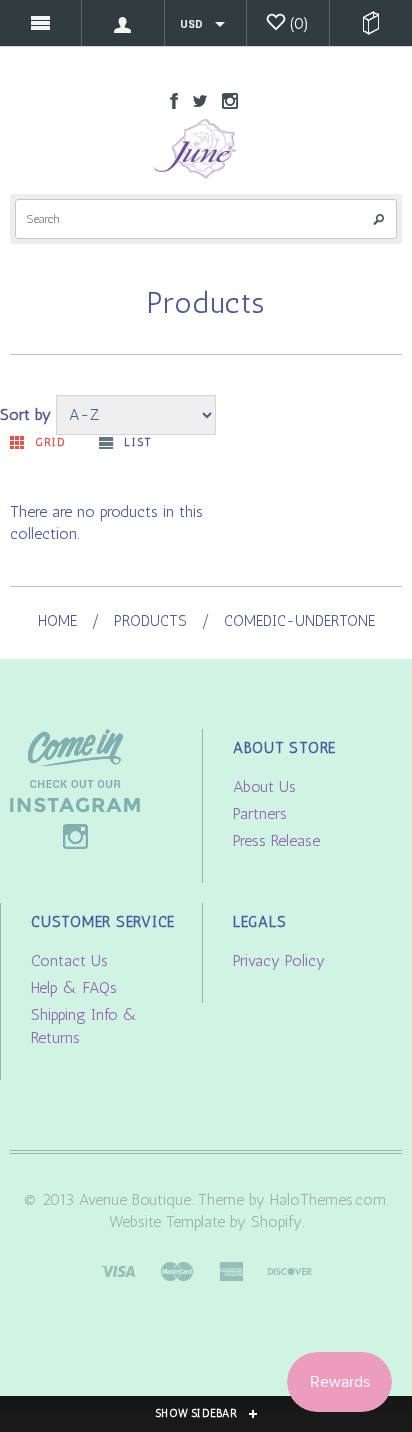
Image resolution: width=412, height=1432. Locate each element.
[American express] (231, 1269)
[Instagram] (75, 787)
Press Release (276, 840)
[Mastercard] (177, 1269)
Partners (260, 813)
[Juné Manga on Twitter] (195, 99)
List (137, 442)
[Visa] (118, 1269)
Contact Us (69, 960)
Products (150, 621)
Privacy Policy (279, 960)
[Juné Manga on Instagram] (225, 99)
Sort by (25, 414)
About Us (264, 786)
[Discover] (290, 1269)
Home (57, 621)
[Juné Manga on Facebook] (169, 99)
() (299, 23)
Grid (50, 442)
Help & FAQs (74, 987)
